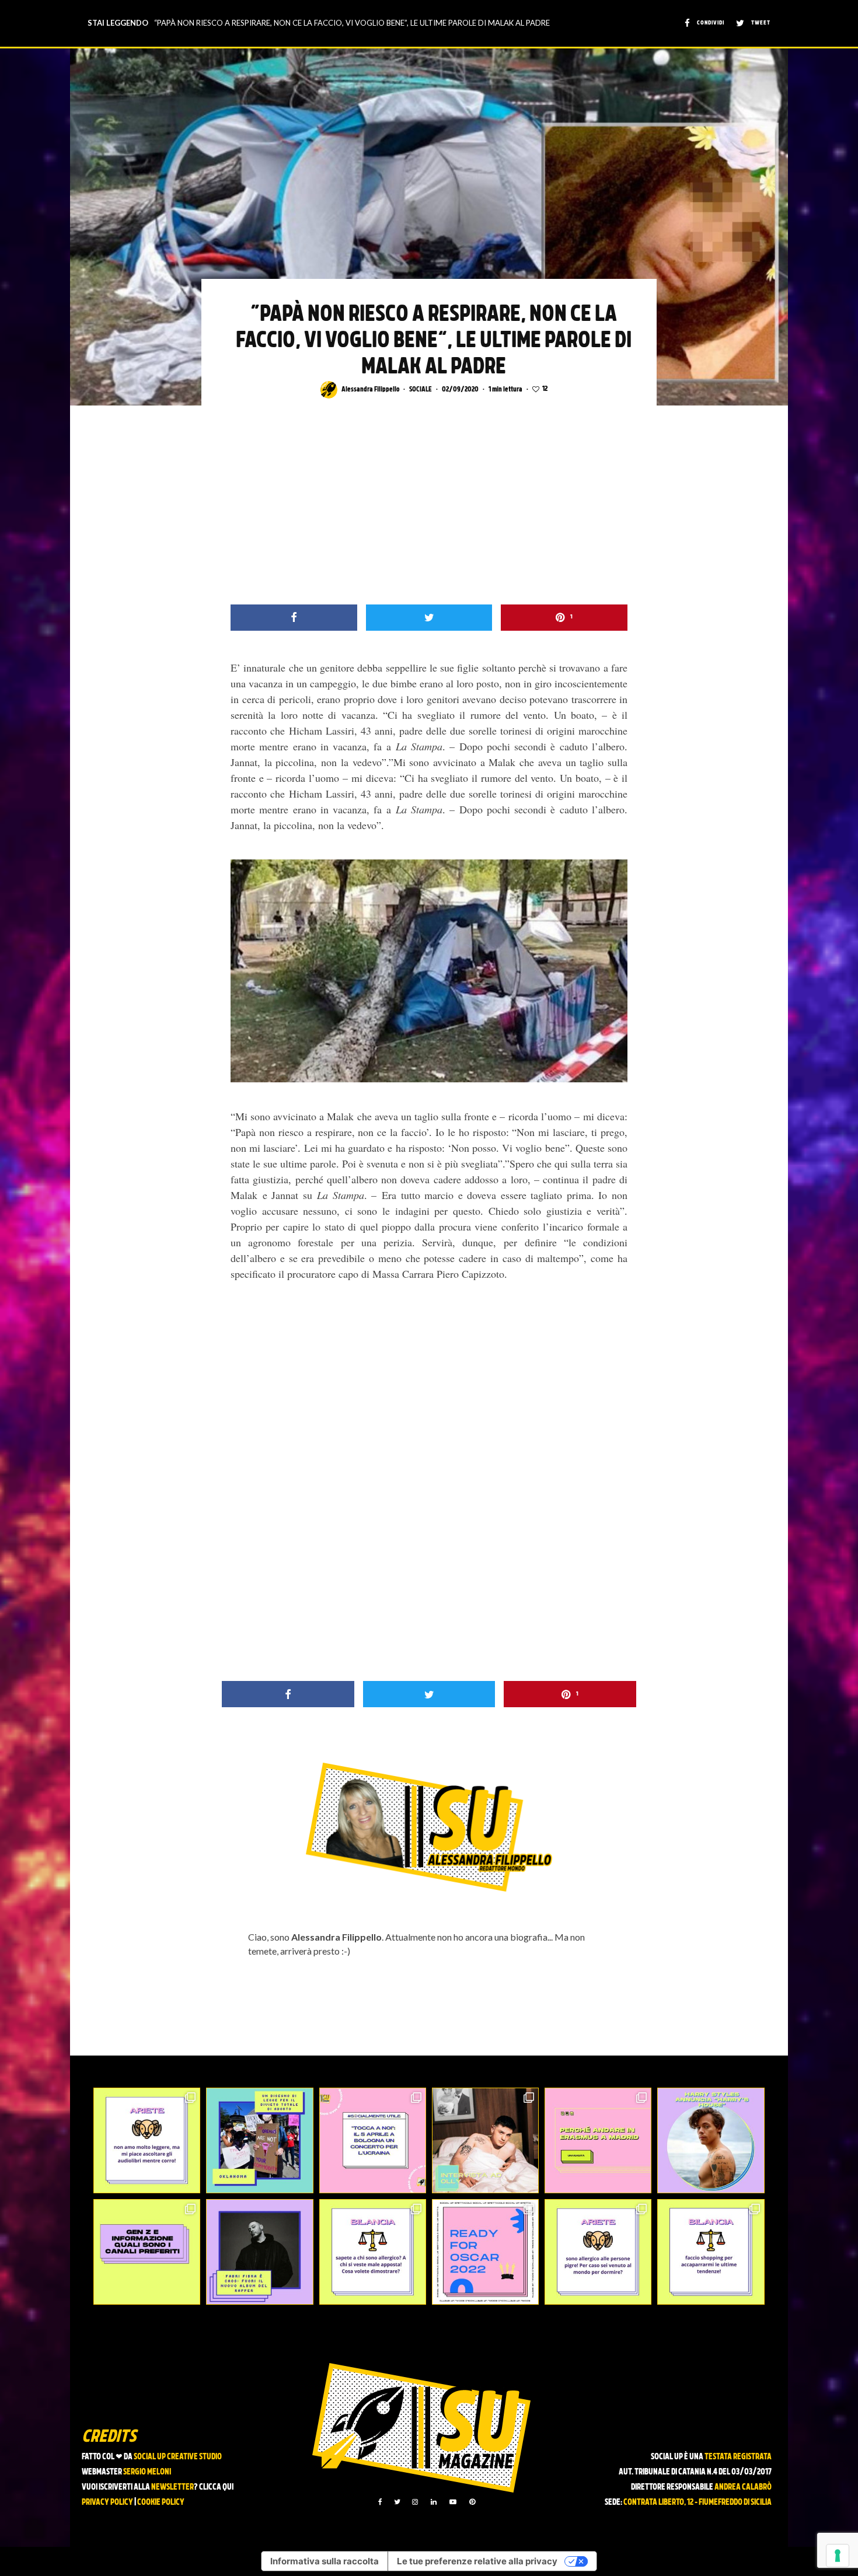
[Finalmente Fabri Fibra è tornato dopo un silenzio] (259, 2252)
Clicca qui (216, 2488)
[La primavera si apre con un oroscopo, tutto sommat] (373, 2252)
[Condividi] (294, 618)
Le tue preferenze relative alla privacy (477, 2561)
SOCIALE (421, 390)
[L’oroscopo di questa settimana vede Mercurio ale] (711, 2252)
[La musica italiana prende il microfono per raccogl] (373, 2140)
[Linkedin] (434, 2502)
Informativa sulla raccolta (325, 2561)
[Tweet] (429, 618)
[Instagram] (415, 2502)
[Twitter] (397, 2502)
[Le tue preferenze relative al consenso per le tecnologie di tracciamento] (838, 2556)
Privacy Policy (107, 2503)
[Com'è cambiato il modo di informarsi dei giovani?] (147, 2252)
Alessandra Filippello (370, 390)
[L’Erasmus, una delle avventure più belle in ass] (598, 2140)
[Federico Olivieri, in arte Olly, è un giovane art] (485, 2140)
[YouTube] (453, 2502)
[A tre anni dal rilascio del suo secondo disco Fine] (711, 2140)
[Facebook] (380, 2502)
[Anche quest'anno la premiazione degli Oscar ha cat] (485, 2252)
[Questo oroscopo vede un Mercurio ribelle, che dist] (147, 2140)
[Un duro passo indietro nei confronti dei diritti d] (259, 2140)
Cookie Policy (161, 2503)
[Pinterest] (472, 2502)
